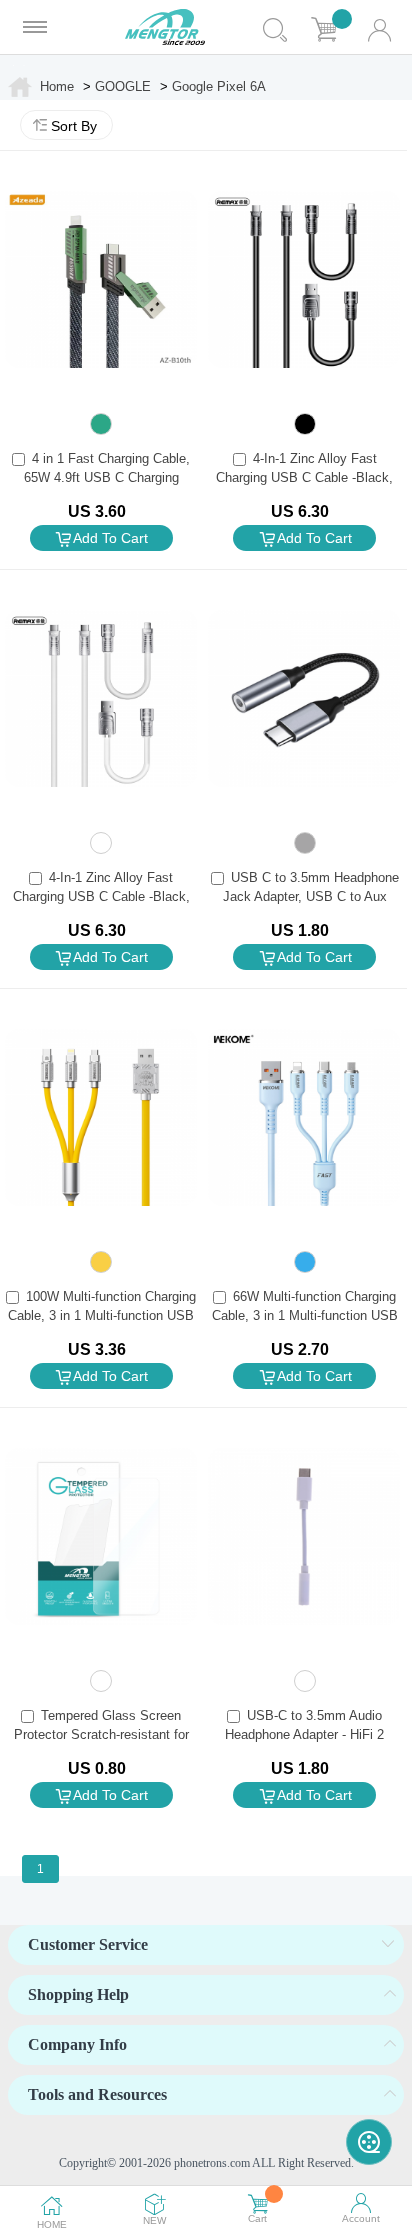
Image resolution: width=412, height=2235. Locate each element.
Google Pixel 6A (219, 86)
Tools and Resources (97, 2094)
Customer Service (88, 1944)
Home (57, 86)
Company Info (77, 2044)
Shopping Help (78, 1994)
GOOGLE (123, 86)
